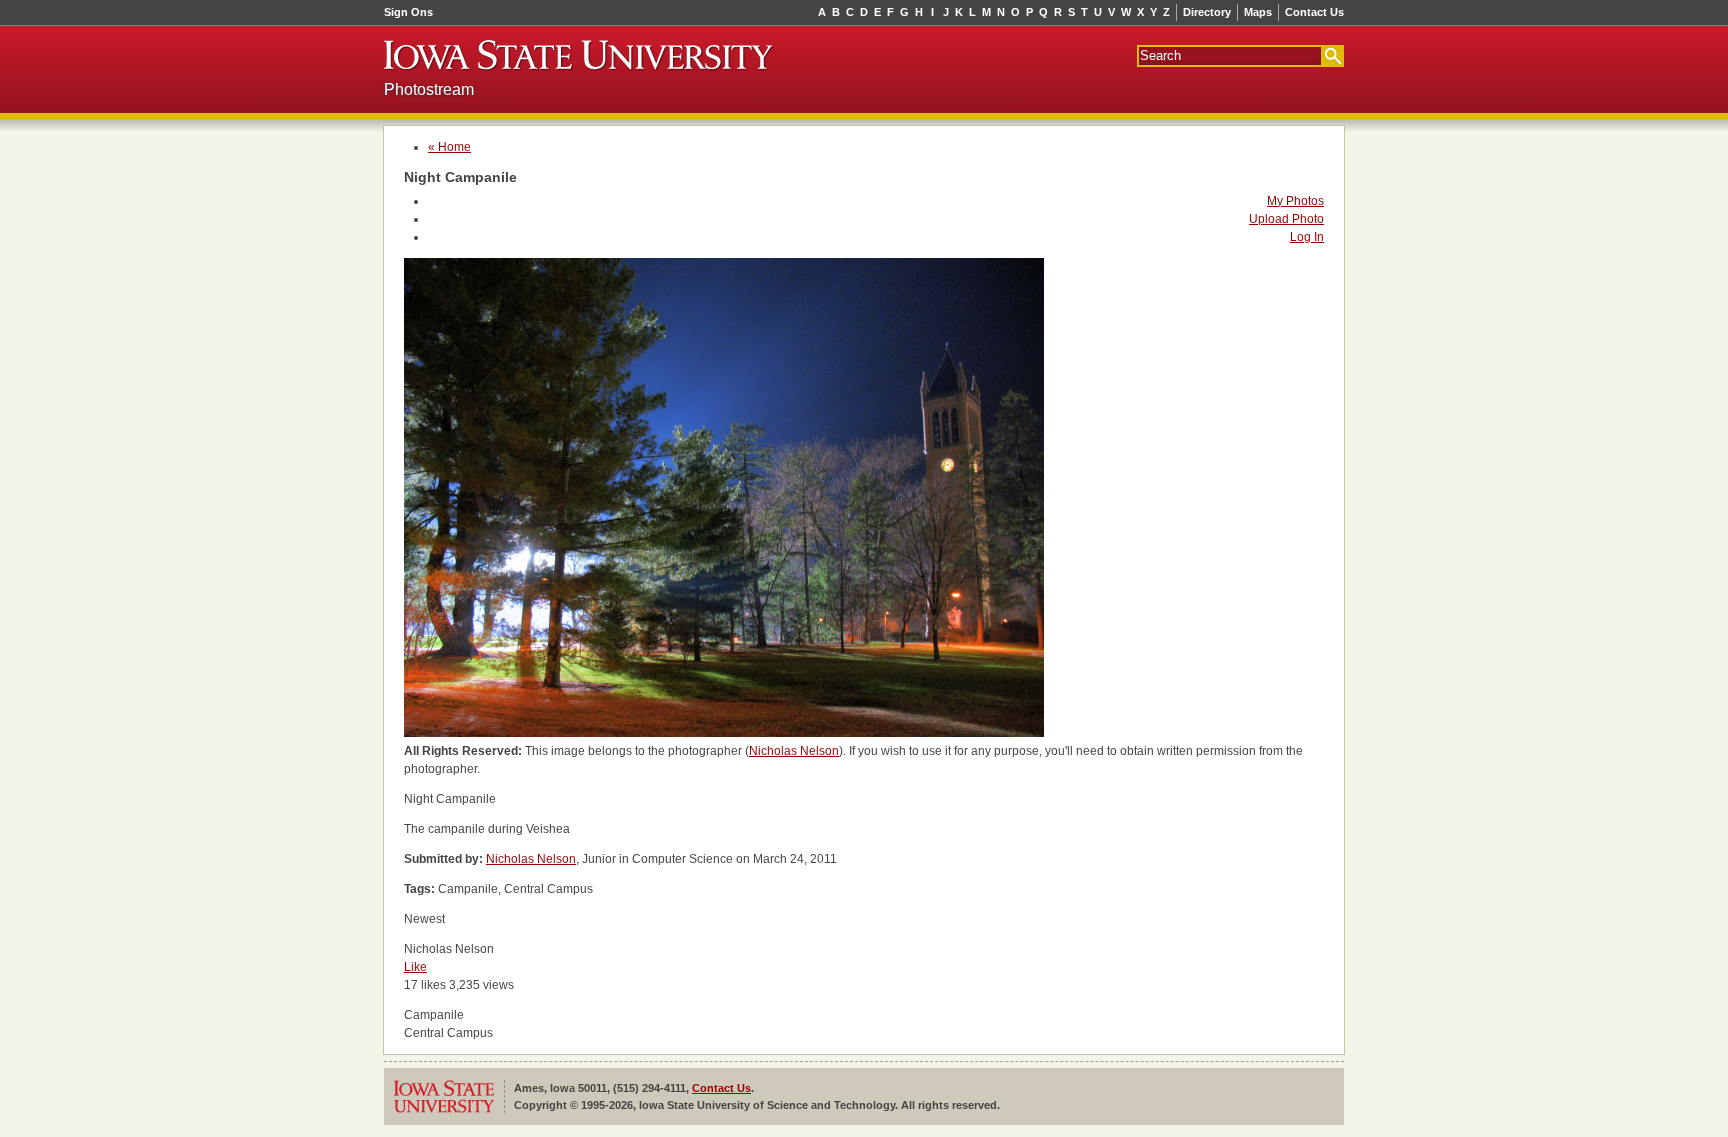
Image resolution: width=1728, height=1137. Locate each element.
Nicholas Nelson (794, 751)
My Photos (1295, 201)
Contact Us (1314, 12)
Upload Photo (1286, 219)
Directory (1207, 12)
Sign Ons (408, 12)
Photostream (429, 89)
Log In (1307, 237)
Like (415, 967)
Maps (1258, 12)
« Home (449, 147)
